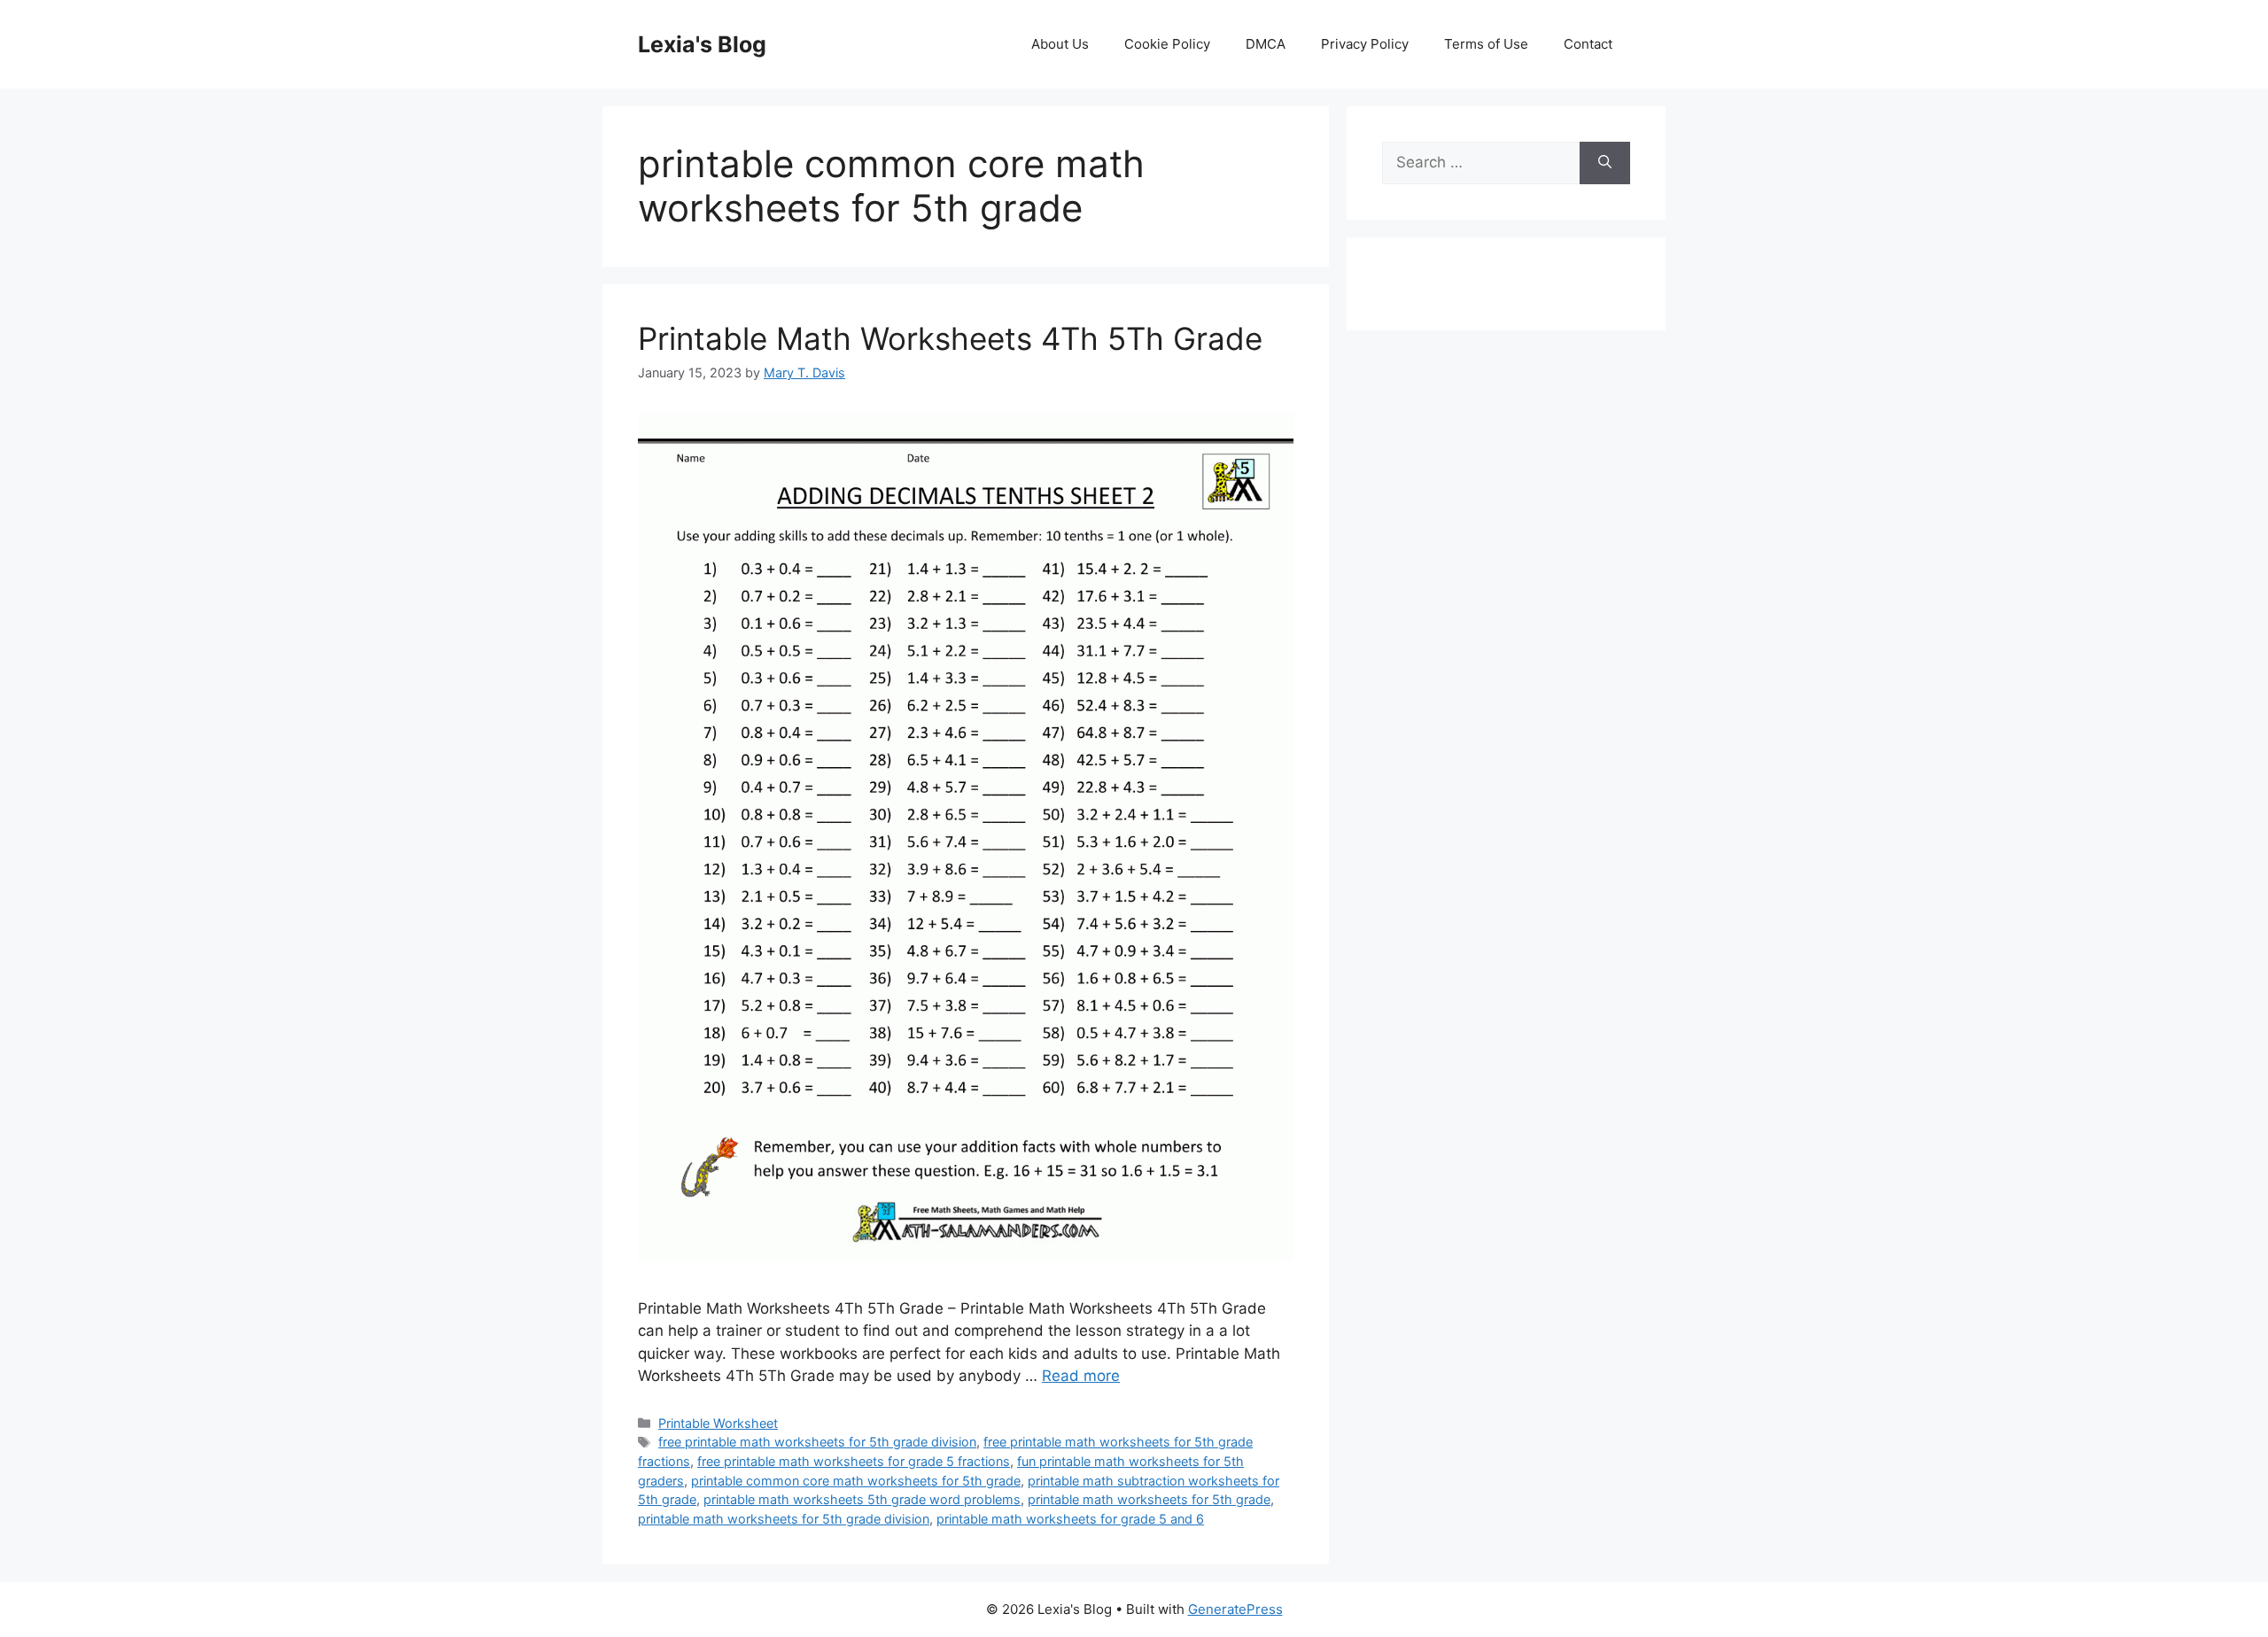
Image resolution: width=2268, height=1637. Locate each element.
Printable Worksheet (718, 1423)
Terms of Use (1486, 44)
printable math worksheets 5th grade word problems (862, 1499)
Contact (1588, 44)
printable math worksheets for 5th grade (1149, 1499)
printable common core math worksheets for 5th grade (856, 1481)
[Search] (1605, 163)
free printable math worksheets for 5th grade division (817, 1442)
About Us (1060, 44)
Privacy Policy (1365, 44)
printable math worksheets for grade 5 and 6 (1070, 1519)
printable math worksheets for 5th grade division (784, 1519)
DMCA (1266, 44)
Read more (1081, 1376)
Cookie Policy (1167, 44)
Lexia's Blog (702, 44)
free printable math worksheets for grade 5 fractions (854, 1461)
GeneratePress (1235, 1609)
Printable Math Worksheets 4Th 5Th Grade (950, 338)
